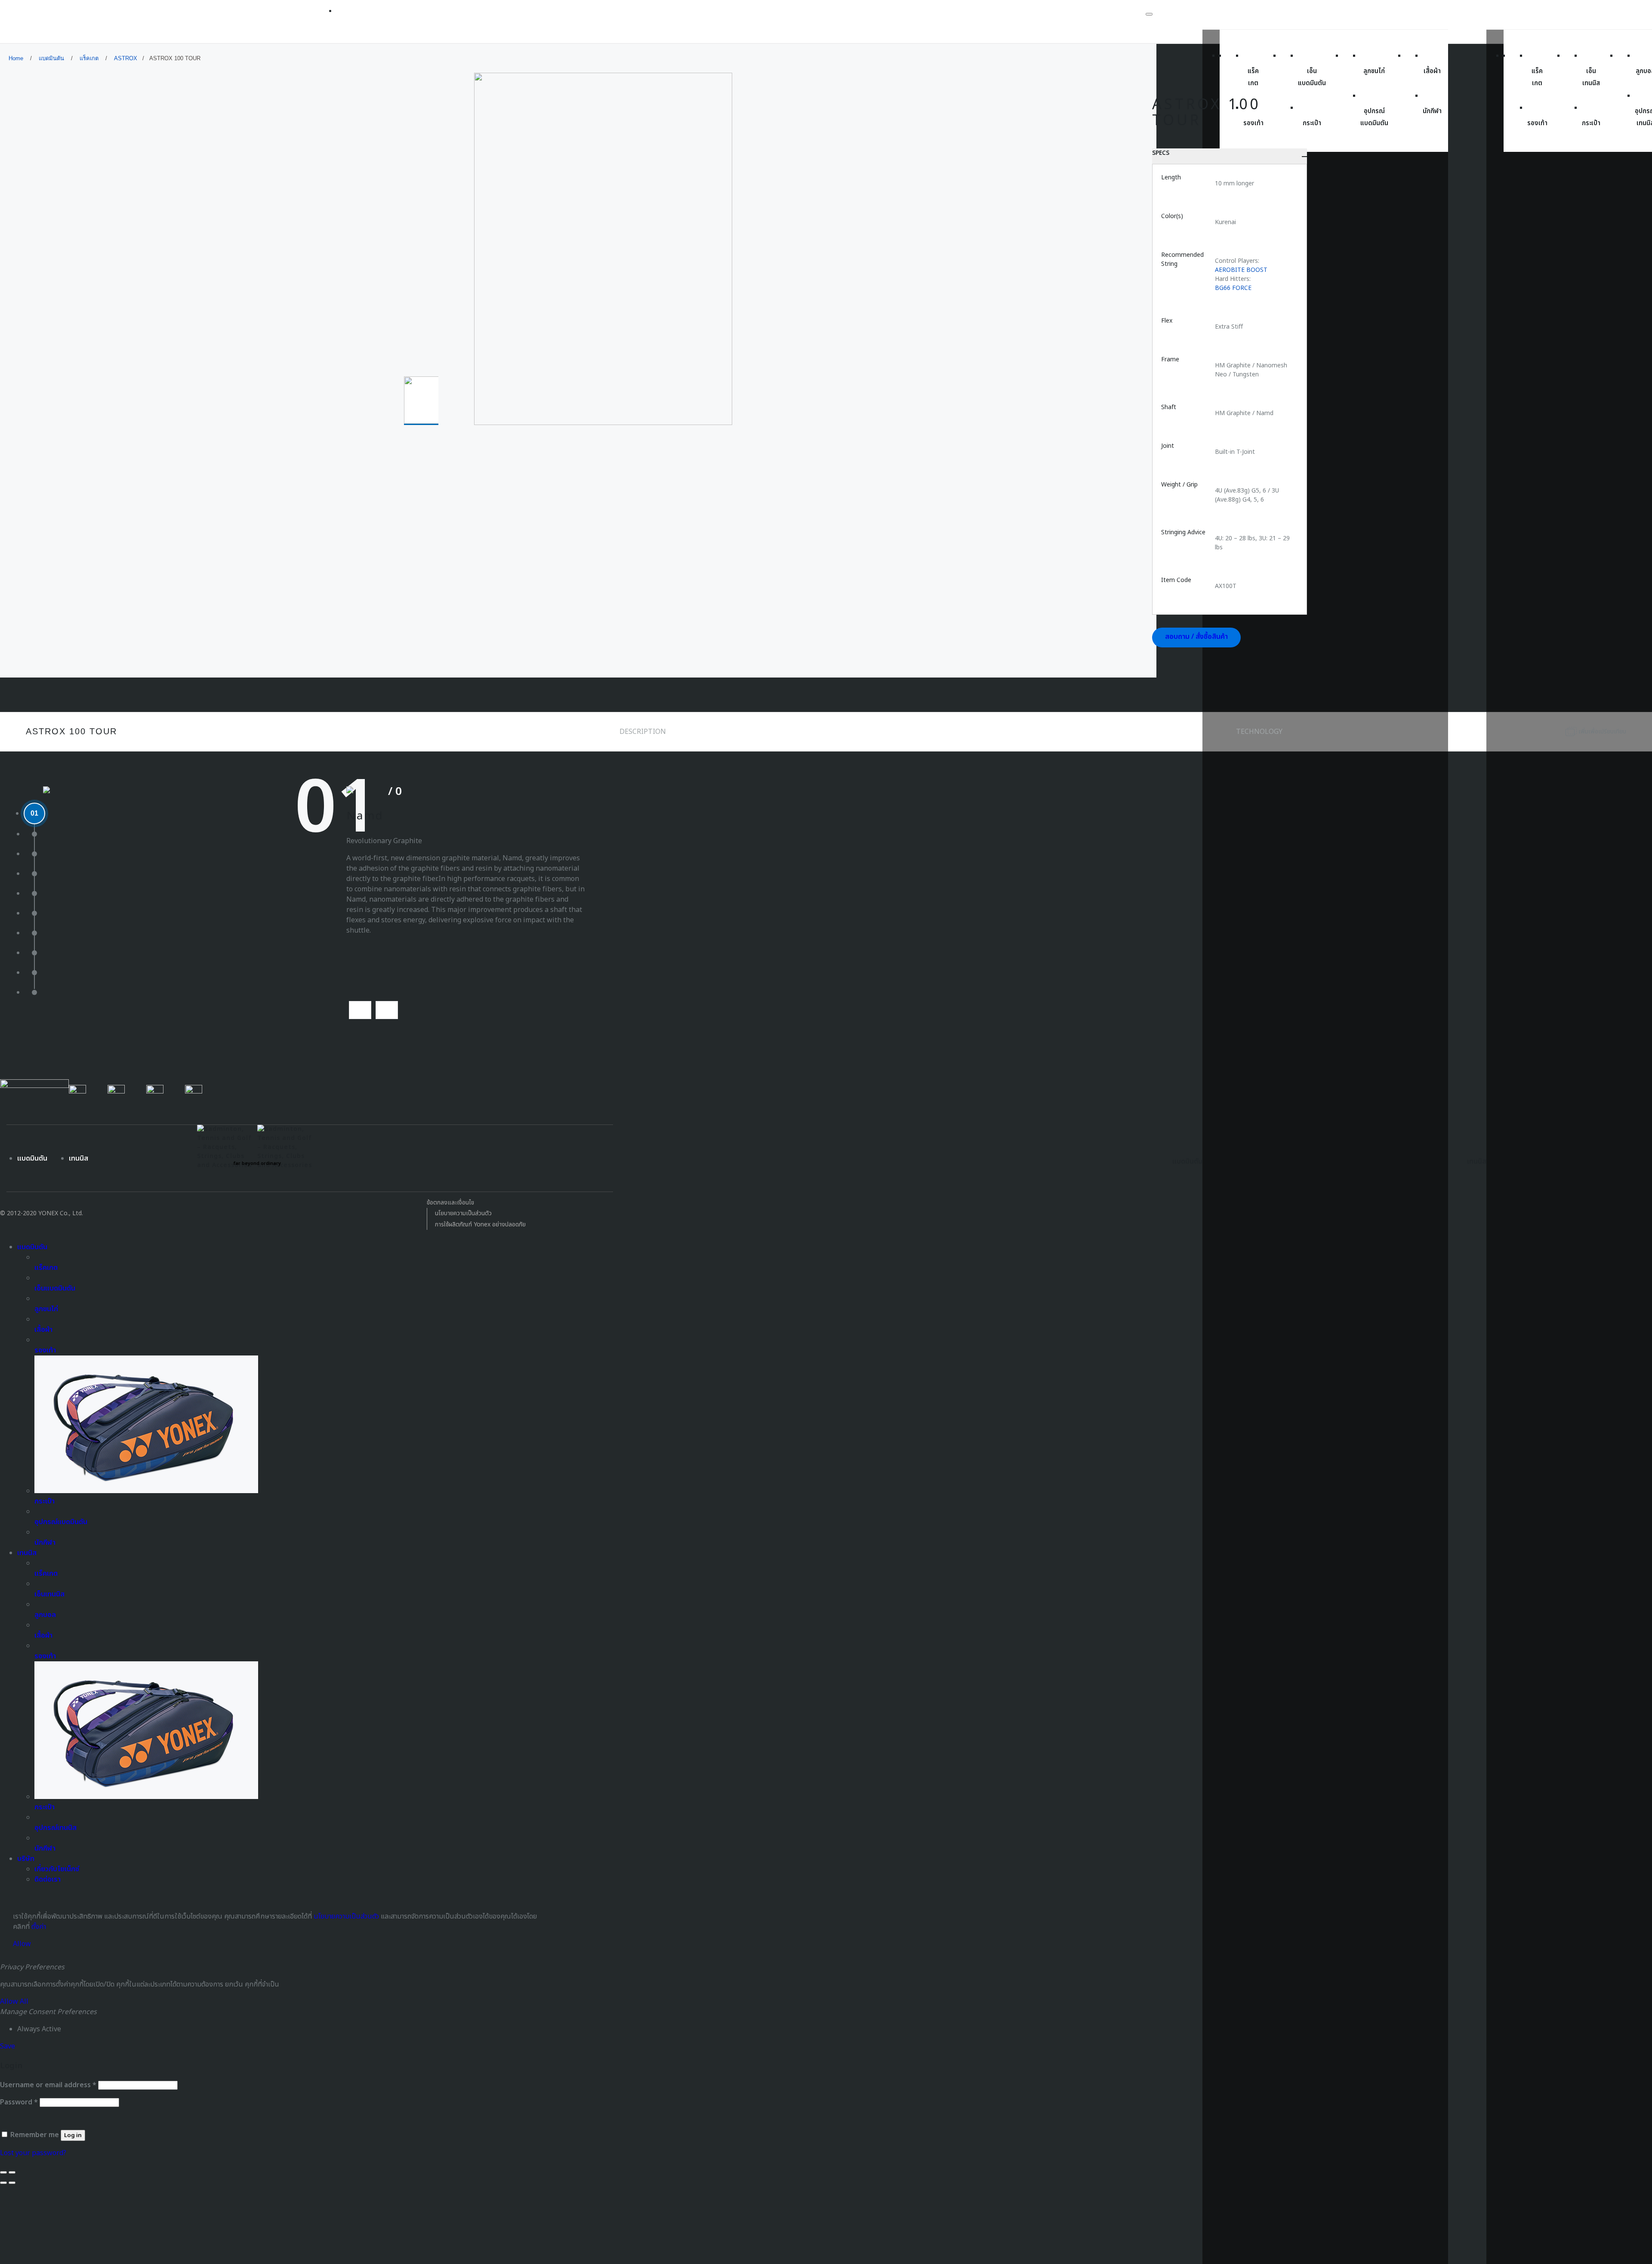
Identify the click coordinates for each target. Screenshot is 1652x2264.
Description (643, 732)
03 (34, 854)
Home (16, 58)
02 (34, 834)
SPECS (1161, 153)
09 (34, 972)
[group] (423, 401)
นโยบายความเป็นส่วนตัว (463, 1213)
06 (34, 913)
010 (35, 992)
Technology (1259, 732)
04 (34, 873)
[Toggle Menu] (1149, 14)
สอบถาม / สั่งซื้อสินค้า (1196, 637)
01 (34, 813)
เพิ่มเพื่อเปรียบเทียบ (1602, 732)
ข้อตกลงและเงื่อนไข (450, 1203)
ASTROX (126, 58)
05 (34, 893)
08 (34, 953)
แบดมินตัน (51, 58)
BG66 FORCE (1233, 288)
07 (34, 933)
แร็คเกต (89, 58)
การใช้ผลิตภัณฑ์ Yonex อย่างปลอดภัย (480, 1224)
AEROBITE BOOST (1241, 270)
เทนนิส (79, 1158)
